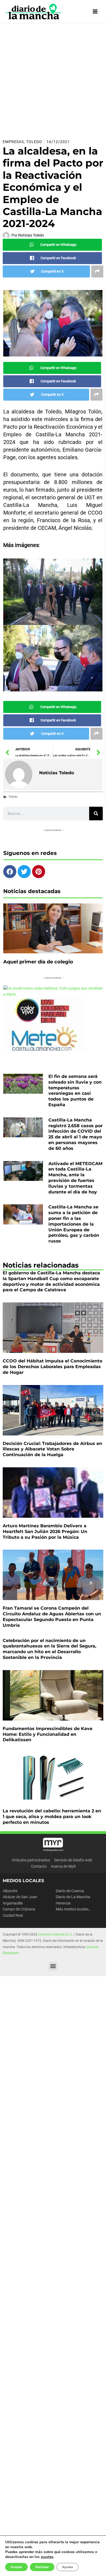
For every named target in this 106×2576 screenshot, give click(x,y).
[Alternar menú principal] (95, 12)
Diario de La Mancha (73, 1897)
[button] (53, 1966)
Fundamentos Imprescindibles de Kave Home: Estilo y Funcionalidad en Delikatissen (48, 1734)
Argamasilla (13, 1903)
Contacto (39, 1866)
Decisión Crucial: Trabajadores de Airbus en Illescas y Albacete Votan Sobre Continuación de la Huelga (52, 1449)
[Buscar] (96, 814)
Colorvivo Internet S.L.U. (55, 1934)
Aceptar (16, 2567)
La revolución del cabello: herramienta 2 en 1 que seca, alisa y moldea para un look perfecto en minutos (52, 1817)
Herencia (63, 1903)
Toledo (34, 142)
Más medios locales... (74, 1909)
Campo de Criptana (19, 1909)
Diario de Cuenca (70, 1891)
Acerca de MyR (63, 1866)
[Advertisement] (53, 79)
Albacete (10, 1891)
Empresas (13, 142)
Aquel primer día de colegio (38, 962)
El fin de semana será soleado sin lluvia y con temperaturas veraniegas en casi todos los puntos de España (75, 1091)
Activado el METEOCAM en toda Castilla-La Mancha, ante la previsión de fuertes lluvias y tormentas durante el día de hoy (75, 1178)
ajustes (47, 2557)
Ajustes (68, 2567)
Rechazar (42, 2567)
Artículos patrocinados (31, 1860)
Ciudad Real (13, 1915)
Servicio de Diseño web (73, 1860)
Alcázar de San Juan (20, 1897)
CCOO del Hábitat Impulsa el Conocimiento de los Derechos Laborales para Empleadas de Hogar (52, 1367)
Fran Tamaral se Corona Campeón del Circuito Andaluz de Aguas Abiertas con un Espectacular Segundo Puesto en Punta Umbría (52, 1617)
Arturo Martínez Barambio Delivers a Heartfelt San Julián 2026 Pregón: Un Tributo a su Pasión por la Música (45, 1532)
